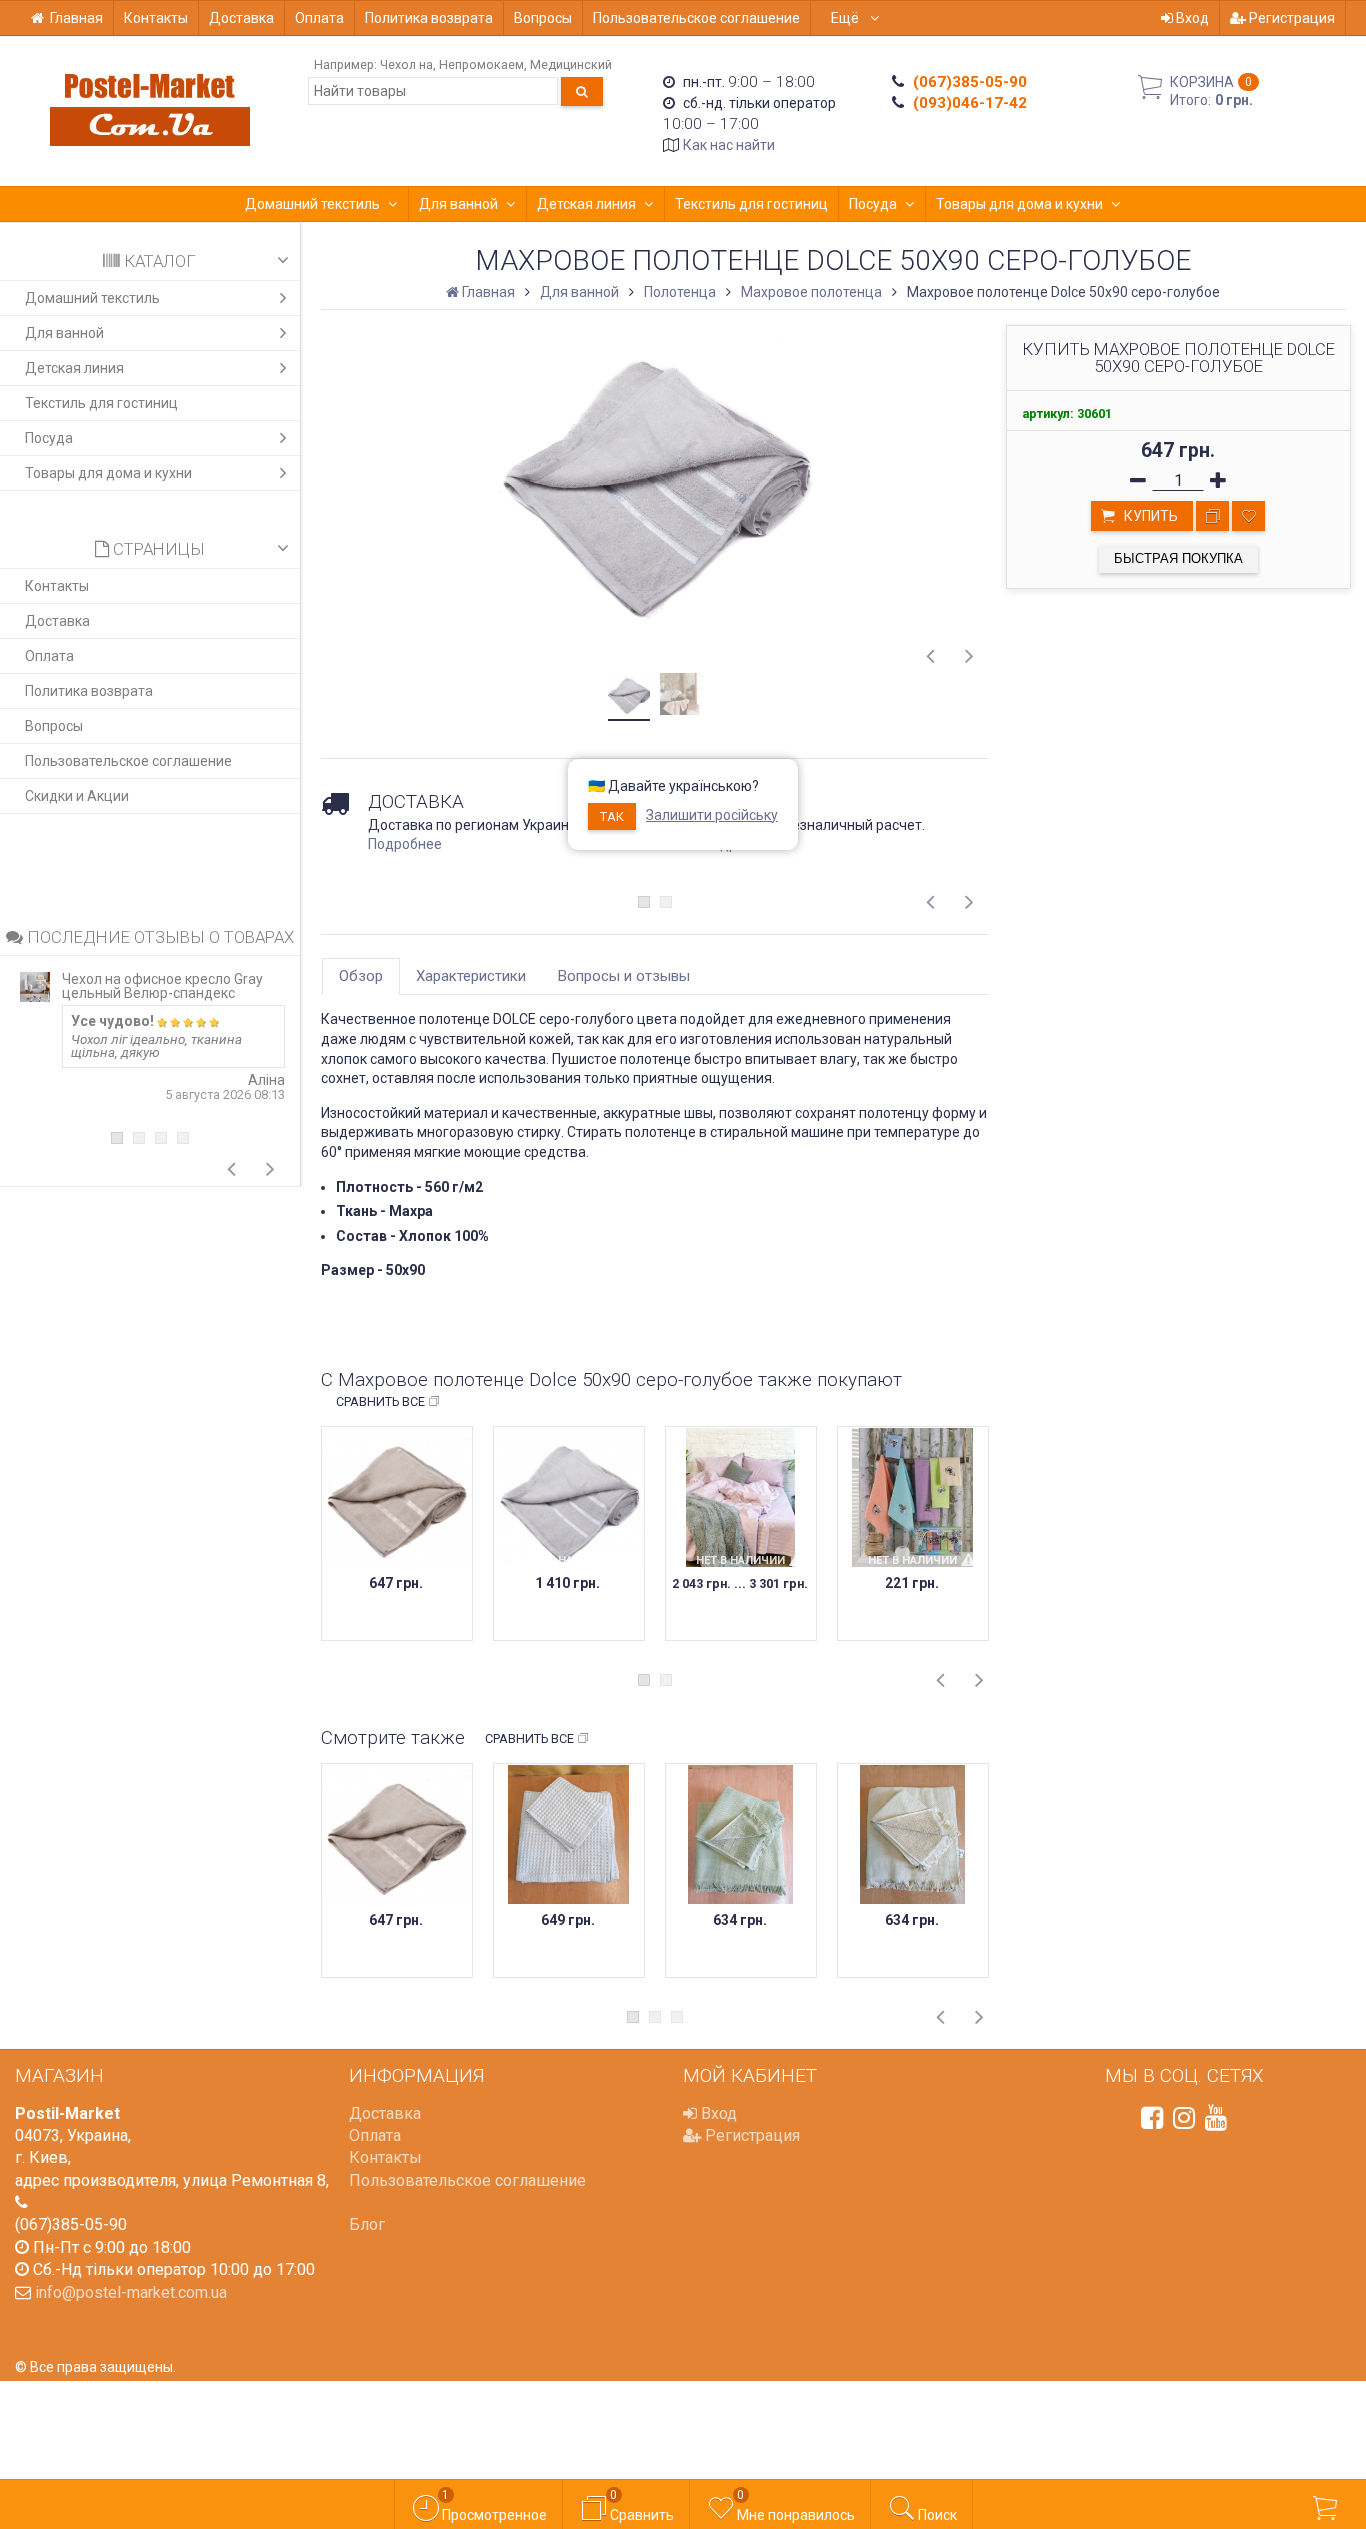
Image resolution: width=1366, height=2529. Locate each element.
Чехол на (406, 64)
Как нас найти (729, 145)
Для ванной (458, 204)
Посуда (873, 204)
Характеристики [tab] (471, 976)
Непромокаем (481, 64)
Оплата (319, 18)
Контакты (156, 18)
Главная (76, 18)
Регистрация (1290, 18)
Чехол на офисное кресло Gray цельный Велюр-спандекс (162, 986)
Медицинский (571, 64)
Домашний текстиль (312, 204)
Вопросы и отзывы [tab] (624, 976)
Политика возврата (429, 18)
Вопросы (543, 18)
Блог (367, 2224)
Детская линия (586, 204)
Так (612, 816)
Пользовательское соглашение (696, 18)
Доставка (241, 18)
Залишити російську (712, 815)
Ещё (846, 18)
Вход (1191, 18)
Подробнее (405, 844)
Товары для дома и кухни (1019, 204)
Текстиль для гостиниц (751, 204)
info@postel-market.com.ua (131, 2292)
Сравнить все (380, 1401)
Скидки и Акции (77, 796)
